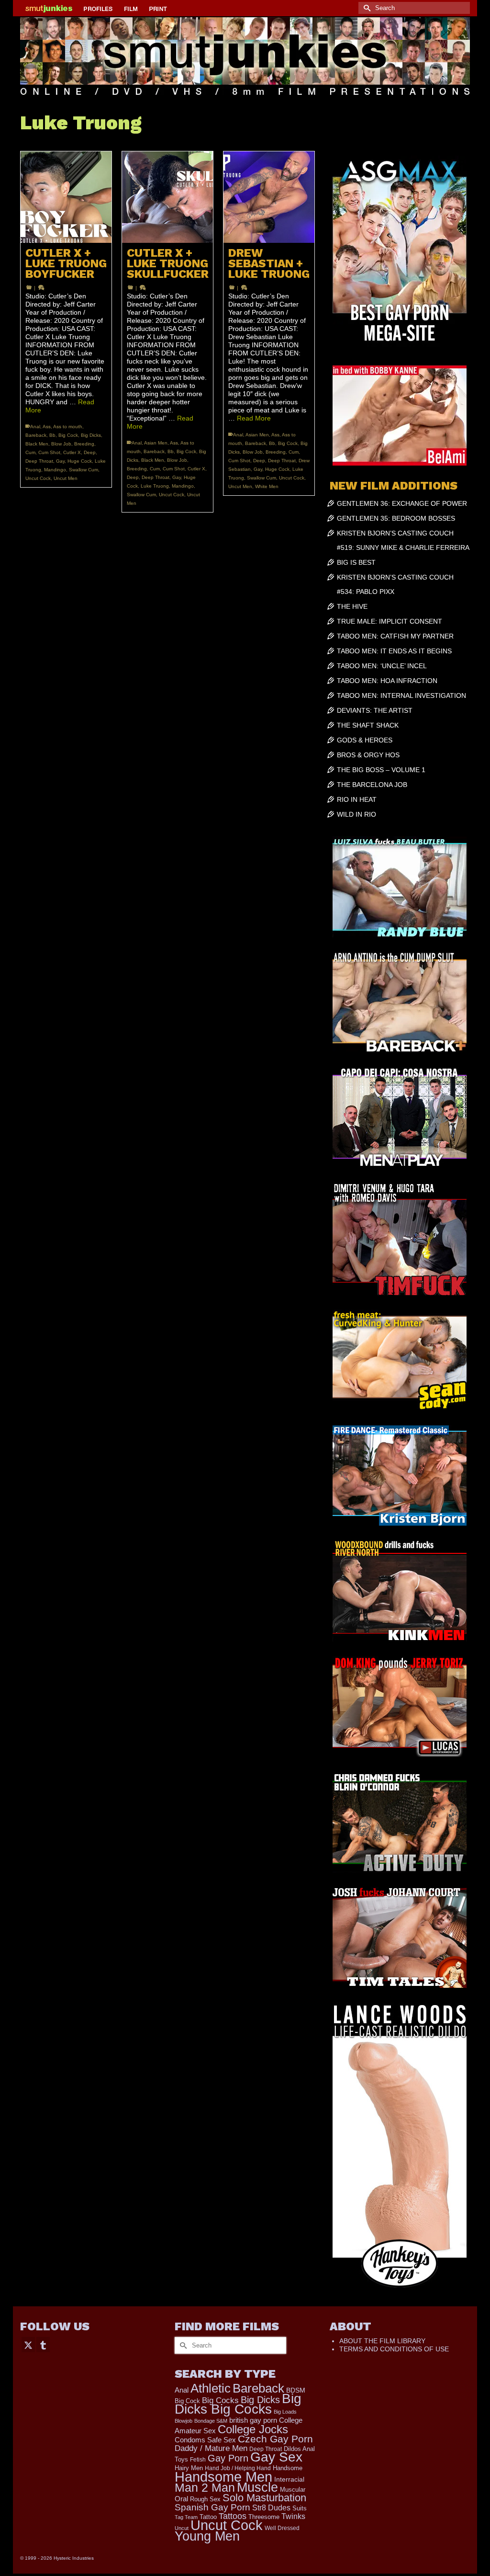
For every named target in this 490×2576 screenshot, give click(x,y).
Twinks (293, 2516)
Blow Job (61, 444)
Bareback (36, 435)
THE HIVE (352, 606)
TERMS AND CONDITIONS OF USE (394, 2349)
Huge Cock (80, 461)
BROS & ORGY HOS (368, 755)
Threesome (264, 2517)
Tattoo (208, 2517)
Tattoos (233, 2516)
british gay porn (253, 2420)
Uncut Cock (38, 478)
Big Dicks (91, 435)
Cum (30, 452)
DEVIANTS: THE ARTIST (375, 710)
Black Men (37, 444)
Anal (35, 427)
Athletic (211, 2388)
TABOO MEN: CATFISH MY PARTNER (395, 636)
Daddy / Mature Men (211, 2448)
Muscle (257, 2487)
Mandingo (55, 470)
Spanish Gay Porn (212, 2507)
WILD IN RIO (356, 814)
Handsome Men (223, 2477)
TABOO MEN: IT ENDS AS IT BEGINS (394, 651)
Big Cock (68, 435)
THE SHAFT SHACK (368, 725)
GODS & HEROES (365, 740)
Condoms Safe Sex (205, 2440)
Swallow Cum (84, 470)
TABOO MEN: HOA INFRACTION (387, 681)
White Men (267, 486)
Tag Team (186, 2517)
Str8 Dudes (271, 2508)
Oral (181, 2499)
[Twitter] (28, 2344)
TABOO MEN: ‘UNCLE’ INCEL (382, 666)
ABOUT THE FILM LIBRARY (382, 2341)
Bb (52, 435)
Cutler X (72, 452)
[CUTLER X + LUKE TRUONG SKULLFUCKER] (167, 197)
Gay (60, 461)
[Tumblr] (43, 2344)
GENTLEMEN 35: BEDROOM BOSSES (396, 518)
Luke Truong (155, 486)
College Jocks (253, 2429)
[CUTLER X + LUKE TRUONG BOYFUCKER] (66, 197)
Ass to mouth (68, 427)
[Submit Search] (366, 8)
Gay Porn (228, 2458)
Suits (300, 2508)
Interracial (289, 2479)
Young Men (207, 2536)
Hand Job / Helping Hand (238, 2468)
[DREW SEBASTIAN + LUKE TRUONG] (269, 197)
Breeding (84, 444)
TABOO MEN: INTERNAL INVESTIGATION (401, 695)
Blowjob (184, 2421)
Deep (90, 452)
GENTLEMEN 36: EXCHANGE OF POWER (402, 503)
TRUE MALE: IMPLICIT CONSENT (390, 621)
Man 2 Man (205, 2488)
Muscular (293, 2490)
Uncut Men (66, 478)
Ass (47, 427)
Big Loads (285, 2412)
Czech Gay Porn (275, 2439)
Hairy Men (189, 2468)
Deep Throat (39, 461)
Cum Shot (49, 452)
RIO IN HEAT (357, 799)
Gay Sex (276, 2457)
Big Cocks (220, 2400)
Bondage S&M (211, 2421)
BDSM (296, 2390)
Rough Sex (205, 2499)
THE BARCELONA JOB (372, 785)
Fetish (198, 2460)
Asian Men (156, 443)
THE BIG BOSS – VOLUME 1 (381, 770)
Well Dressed (282, 2528)
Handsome (288, 2468)
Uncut (182, 2528)
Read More (254, 418)
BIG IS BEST (356, 562)
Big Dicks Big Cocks (238, 2404)
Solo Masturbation (264, 2498)
